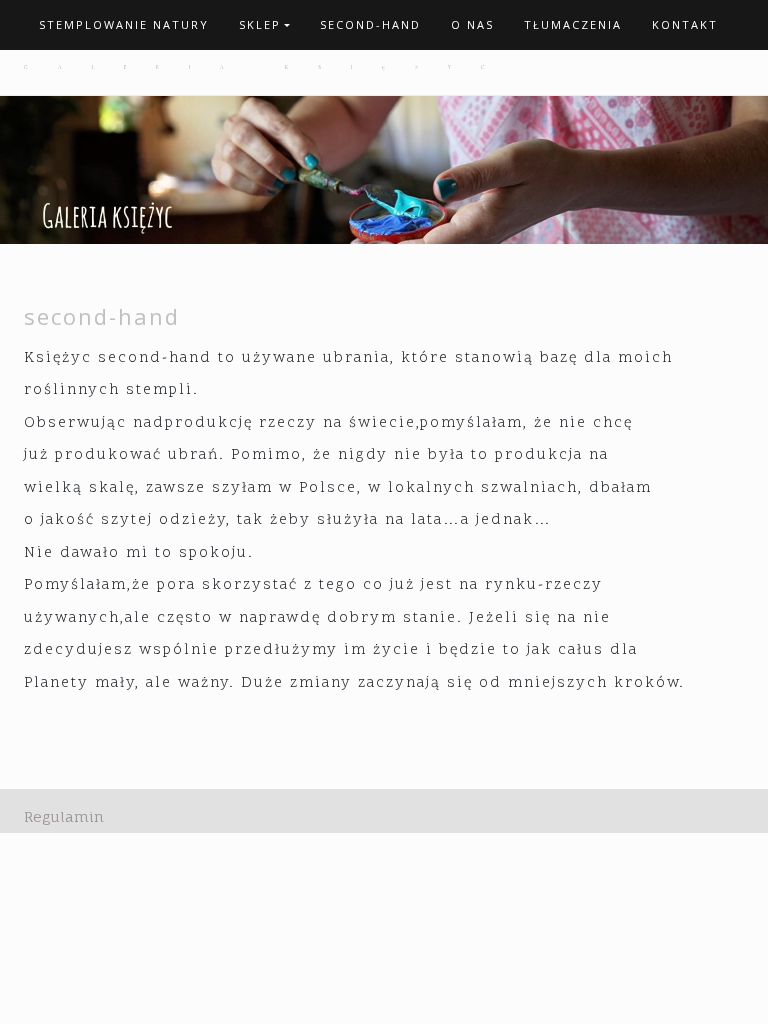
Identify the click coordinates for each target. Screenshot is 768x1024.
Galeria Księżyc (269, 67)
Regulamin (64, 816)
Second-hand (370, 24)
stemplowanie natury (124, 24)
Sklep (260, 24)
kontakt (685, 24)
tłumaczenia (573, 24)
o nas (472, 24)
